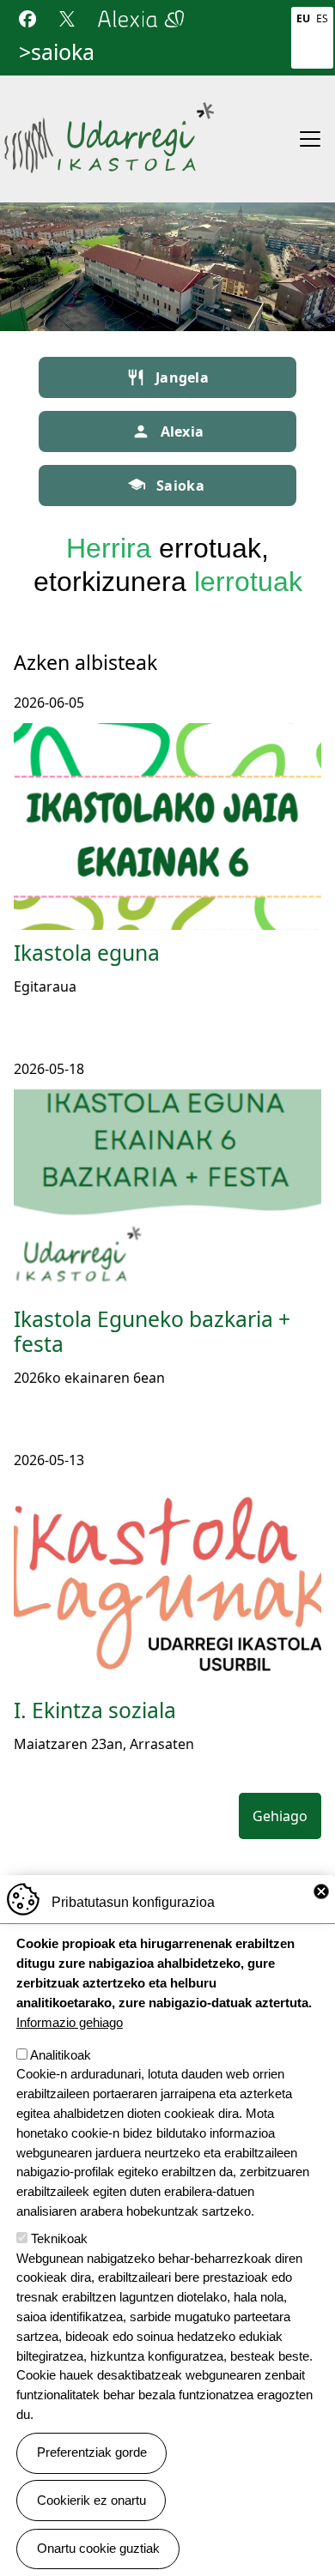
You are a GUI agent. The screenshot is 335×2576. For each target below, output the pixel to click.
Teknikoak (59, 2238)
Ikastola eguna (87, 953)
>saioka (57, 51)
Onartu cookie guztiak (98, 2548)
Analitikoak (61, 2055)
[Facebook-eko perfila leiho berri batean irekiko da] (27, 17)
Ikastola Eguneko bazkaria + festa (152, 1332)
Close (321, 1891)
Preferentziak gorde (92, 2452)
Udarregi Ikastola (109, 109)
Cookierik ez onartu (91, 2500)
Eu (303, 18)
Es (322, 18)
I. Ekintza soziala (95, 1710)
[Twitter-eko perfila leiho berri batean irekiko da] (67, 17)
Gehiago (280, 1816)
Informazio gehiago (70, 2022)
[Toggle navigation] (310, 139)
